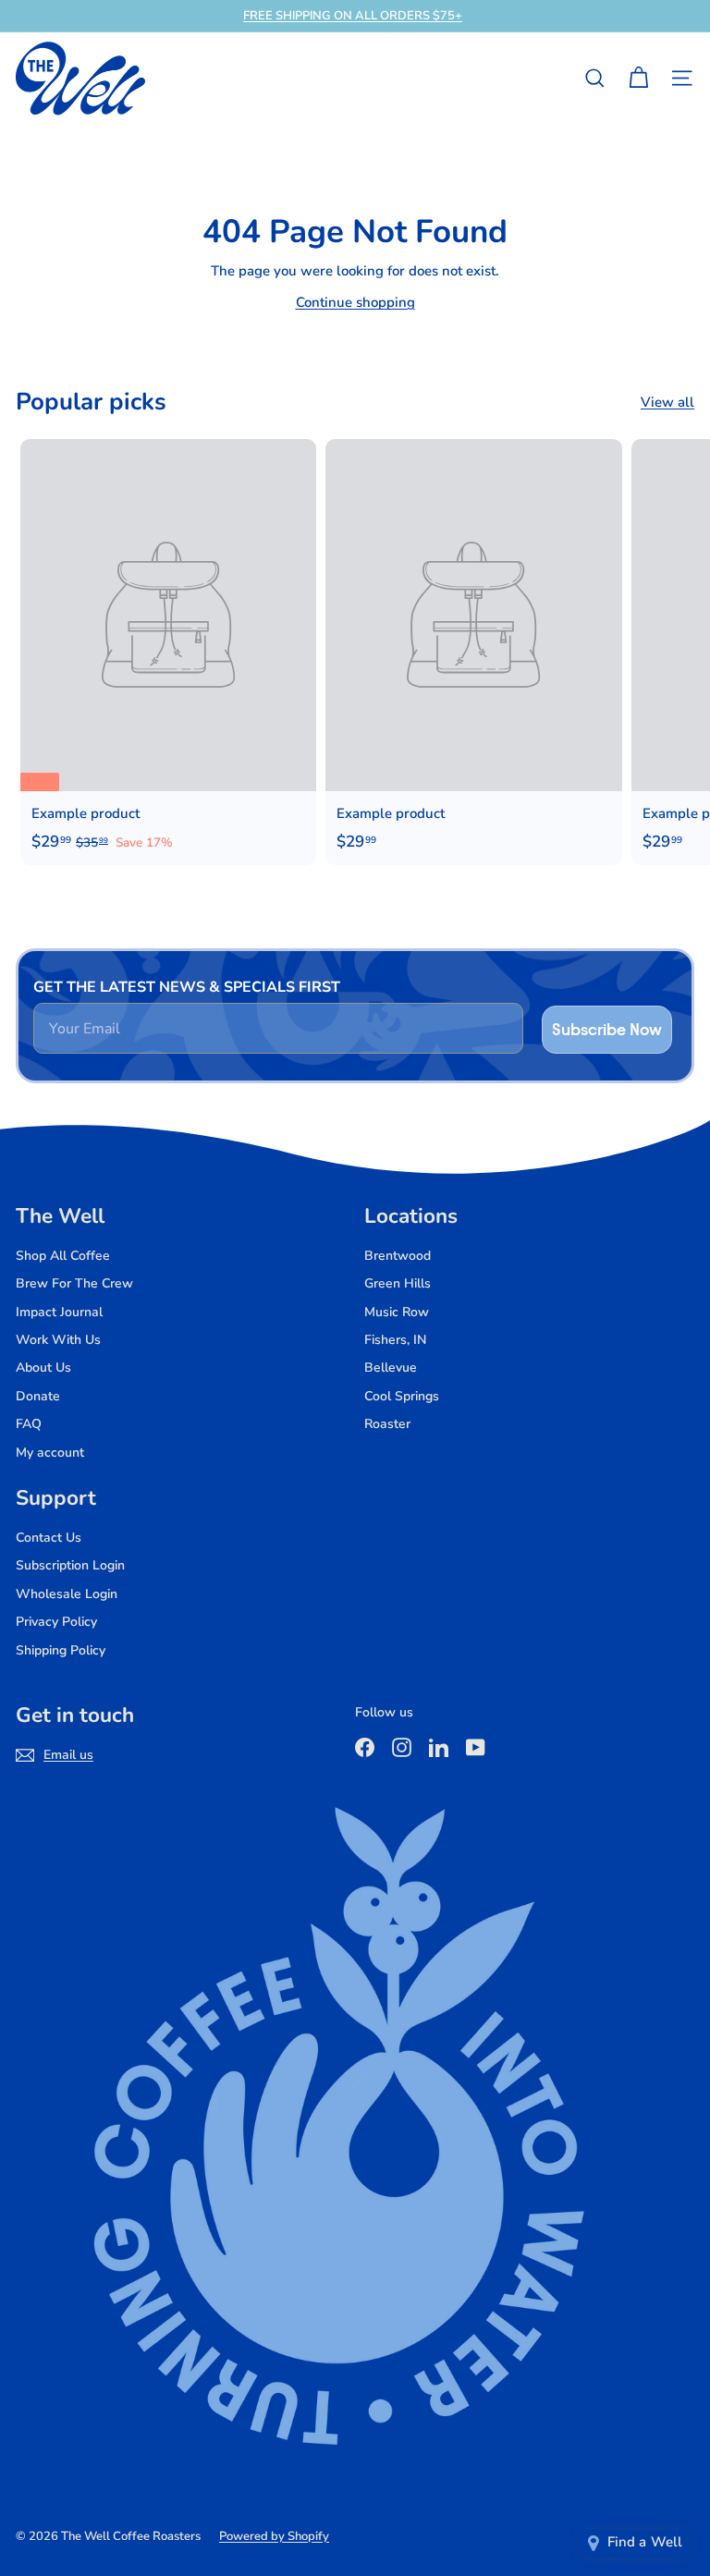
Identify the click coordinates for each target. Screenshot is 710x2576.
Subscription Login (70, 1565)
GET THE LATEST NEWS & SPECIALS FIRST (187, 987)
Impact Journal (59, 1312)
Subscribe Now (607, 1029)
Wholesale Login (67, 1594)
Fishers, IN (395, 1340)
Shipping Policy (61, 1650)
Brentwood (398, 1256)
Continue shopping (355, 302)
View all (667, 402)
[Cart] (638, 78)
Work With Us (58, 1340)
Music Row (397, 1312)
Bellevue (391, 1367)
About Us (43, 1367)
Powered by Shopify (274, 2536)
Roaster (387, 1424)
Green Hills (398, 1283)
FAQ (29, 1424)
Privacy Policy (56, 1622)
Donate (38, 1396)
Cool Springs (402, 1396)
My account (50, 1453)
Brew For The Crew (74, 1283)
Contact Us (49, 1538)
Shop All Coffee (63, 1256)
